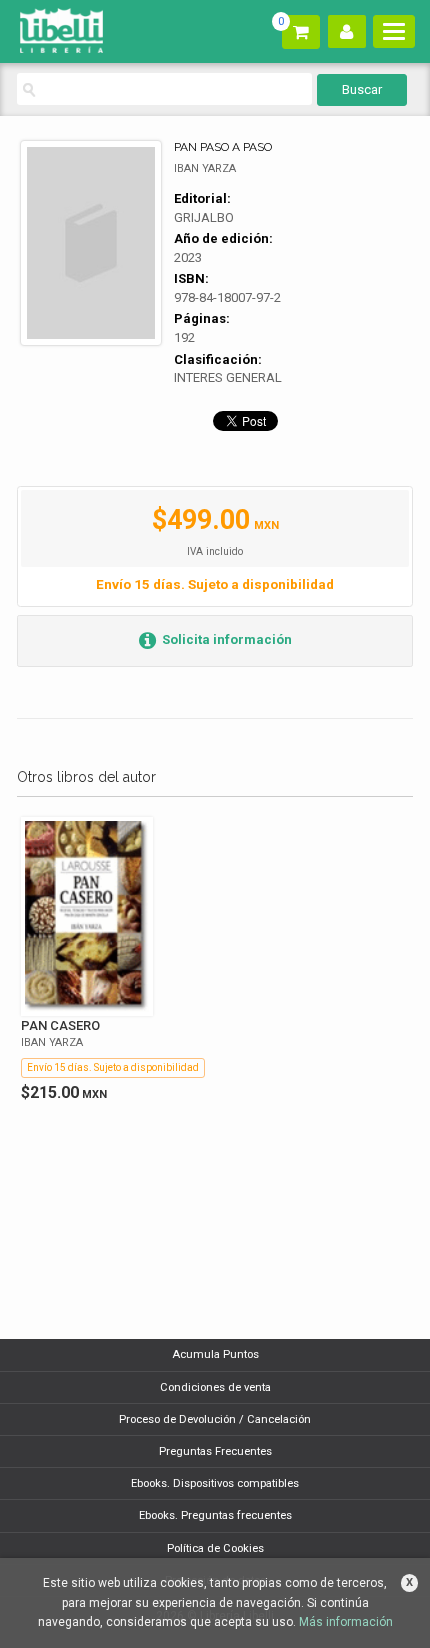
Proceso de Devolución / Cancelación (215, 1419)
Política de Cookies (215, 1548)
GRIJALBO (204, 217)
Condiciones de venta (215, 1387)
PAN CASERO (60, 1025)
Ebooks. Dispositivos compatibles (215, 1483)
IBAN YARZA (205, 168)
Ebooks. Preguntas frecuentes (215, 1515)
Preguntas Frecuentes (215, 1451)
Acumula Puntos (215, 1354)
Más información (346, 1622)
